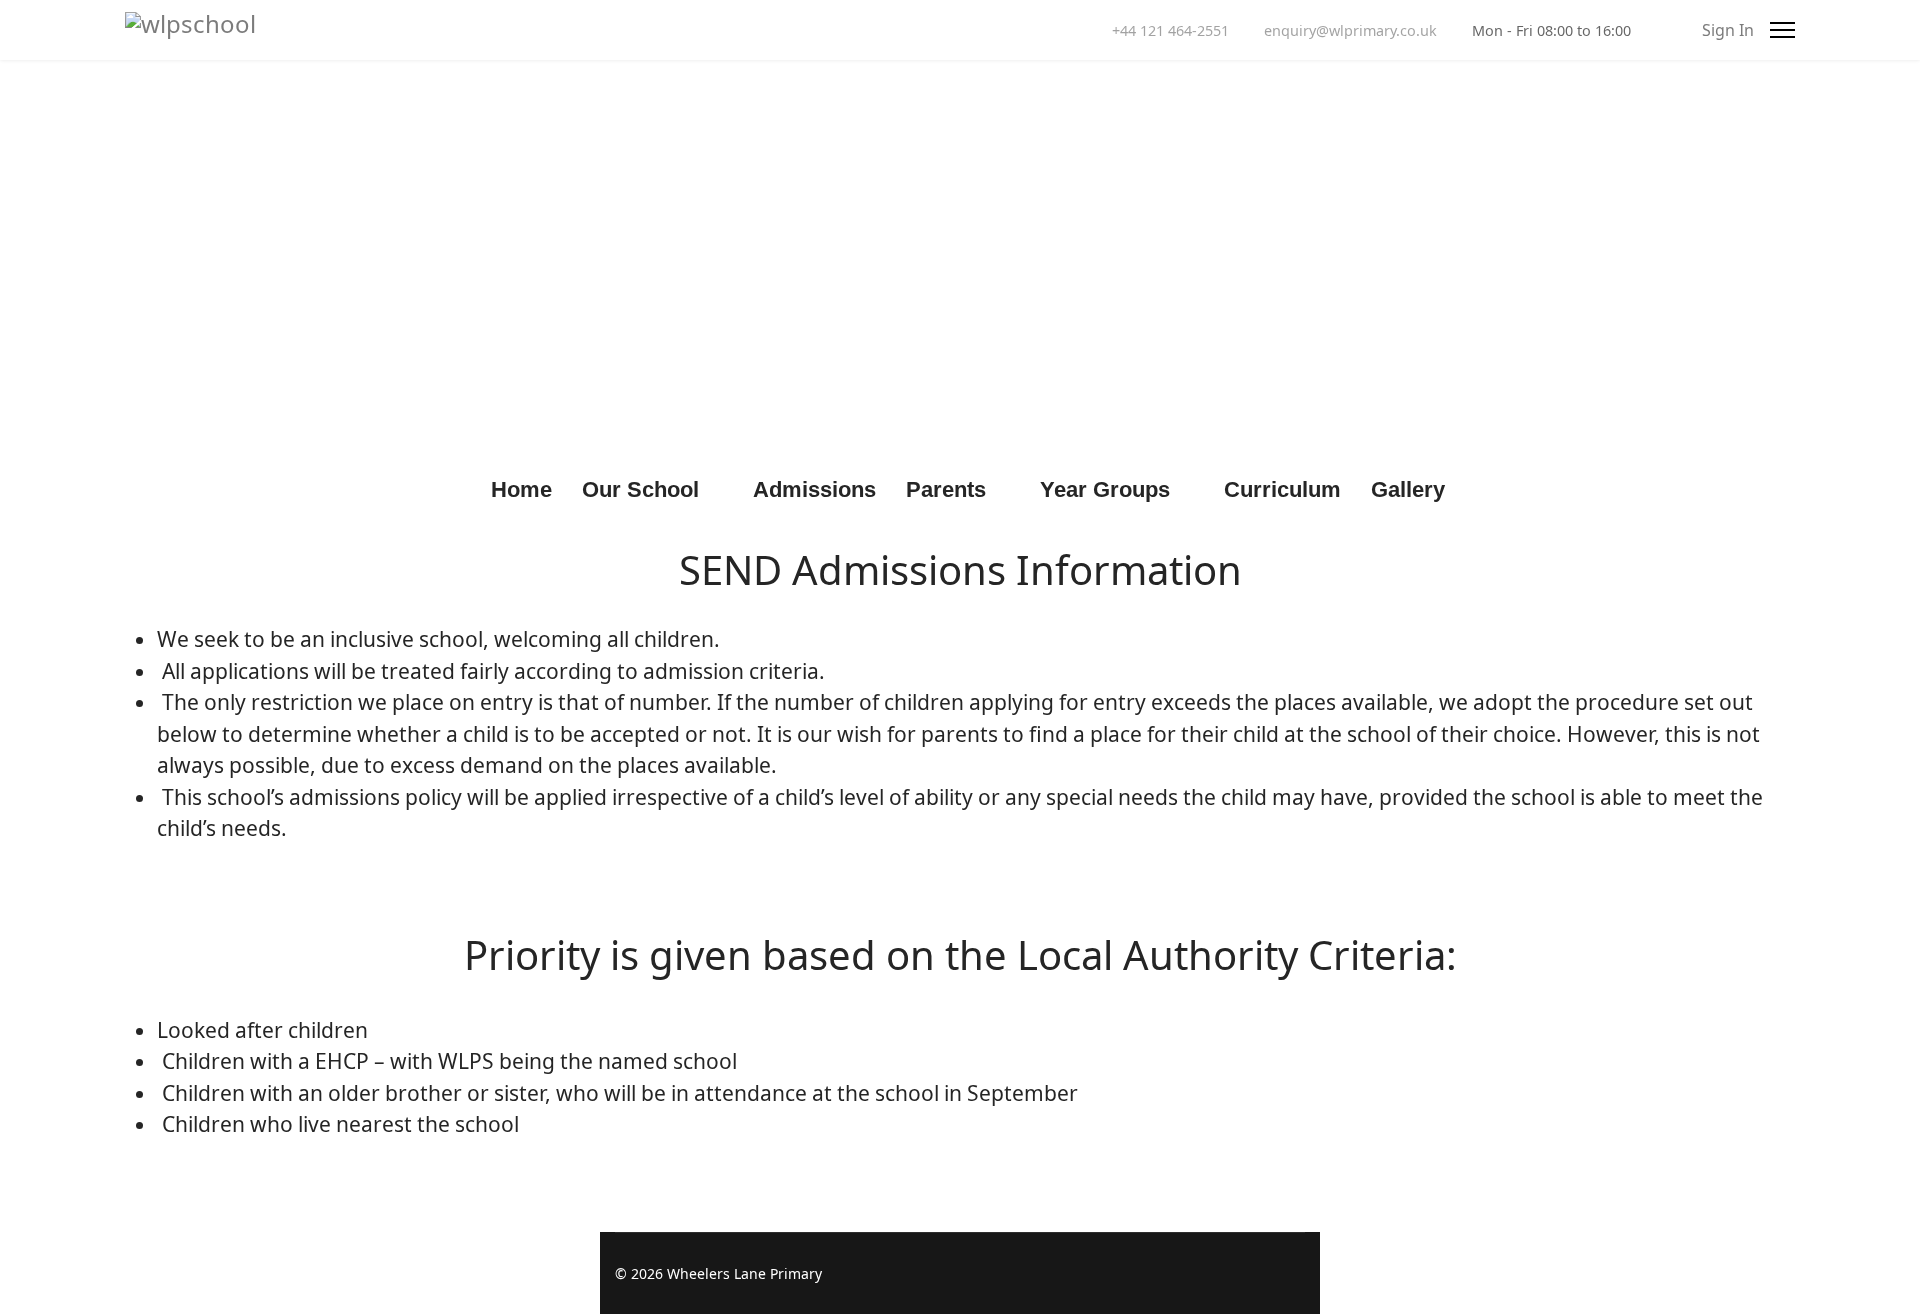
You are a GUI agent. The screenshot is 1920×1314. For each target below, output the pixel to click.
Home (521, 489)
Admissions (814, 489)
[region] (960, 260)
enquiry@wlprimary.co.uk (1350, 30)
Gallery (1408, 489)
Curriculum (1282, 489)
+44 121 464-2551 (1170, 30)
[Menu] (1782, 30)
